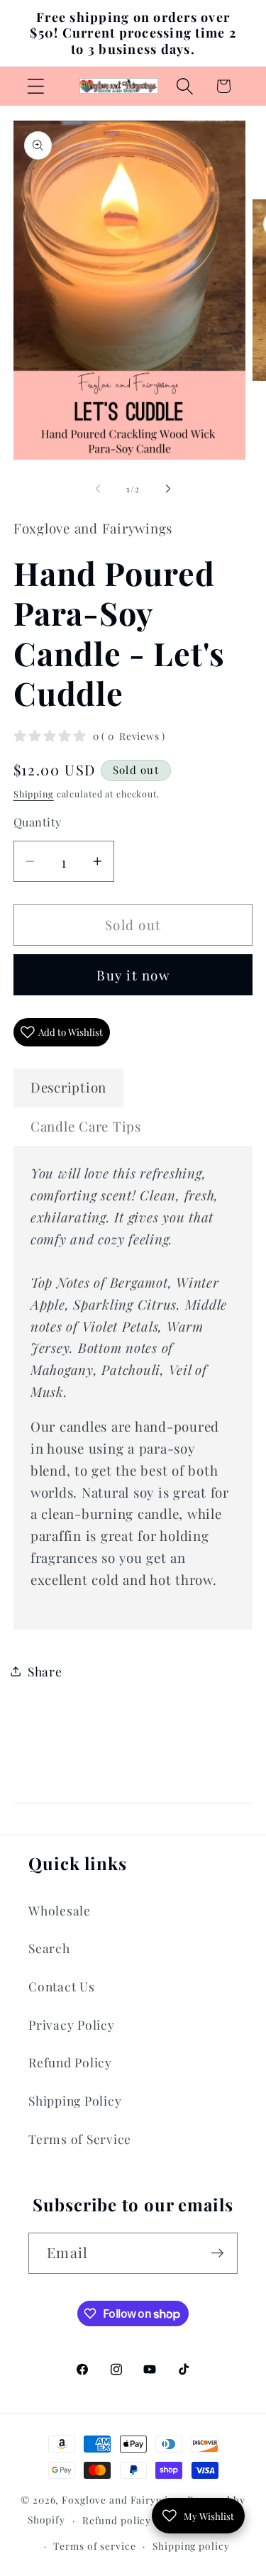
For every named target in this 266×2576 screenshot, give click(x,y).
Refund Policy (70, 2062)
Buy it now (133, 975)
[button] (36, 86)
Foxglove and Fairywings (123, 2499)
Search (49, 1948)
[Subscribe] (217, 2253)
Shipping (34, 794)
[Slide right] (168, 489)
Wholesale (60, 1910)
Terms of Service (80, 2139)
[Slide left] (98, 489)
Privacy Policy (72, 2024)
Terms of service (94, 2545)
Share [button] (45, 1671)
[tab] (68, 1088)
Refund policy (117, 2520)
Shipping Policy (75, 2100)
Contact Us (62, 1986)
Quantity (38, 822)
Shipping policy (191, 2545)
